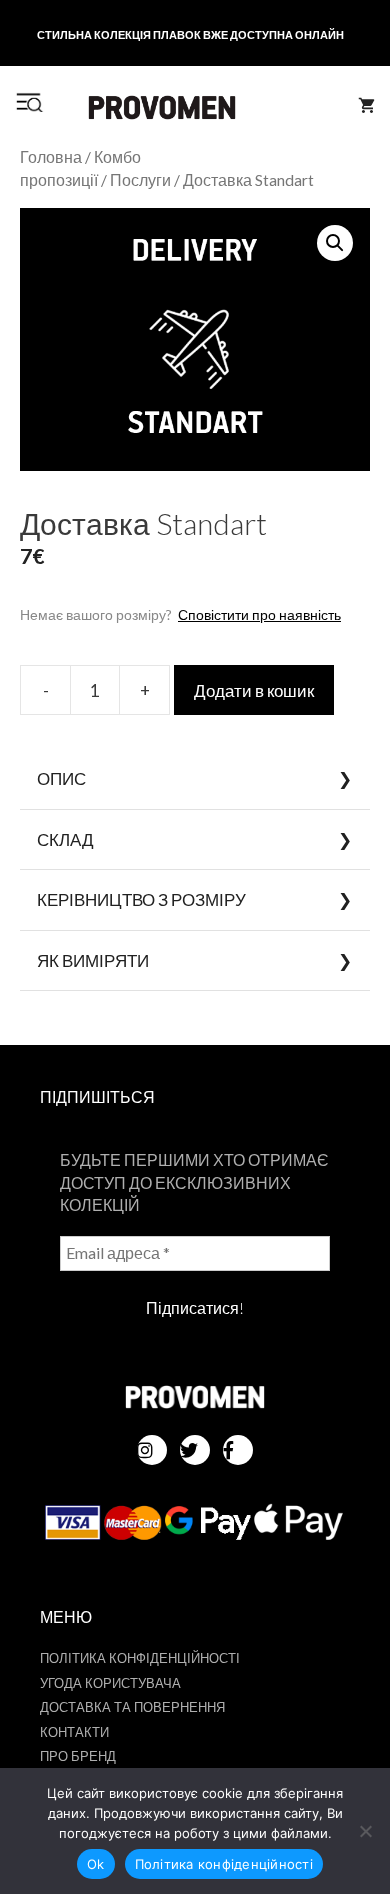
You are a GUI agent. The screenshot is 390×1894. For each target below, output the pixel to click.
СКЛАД (65, 839)
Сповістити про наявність (259, 614)
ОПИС (61, 778)
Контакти (74, 1732)
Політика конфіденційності (140, 1658)
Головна (51, 157)
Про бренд (78, 1756)
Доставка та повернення (132, 1707)
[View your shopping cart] (366, 106)
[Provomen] (162, 107)
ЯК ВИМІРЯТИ (93, 960)
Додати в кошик (254, 690)
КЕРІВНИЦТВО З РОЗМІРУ (141, 899)
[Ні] (365, 1831)
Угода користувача (110, 1683)
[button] (335, 243)
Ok (96, 1864)
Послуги (140, 180)
